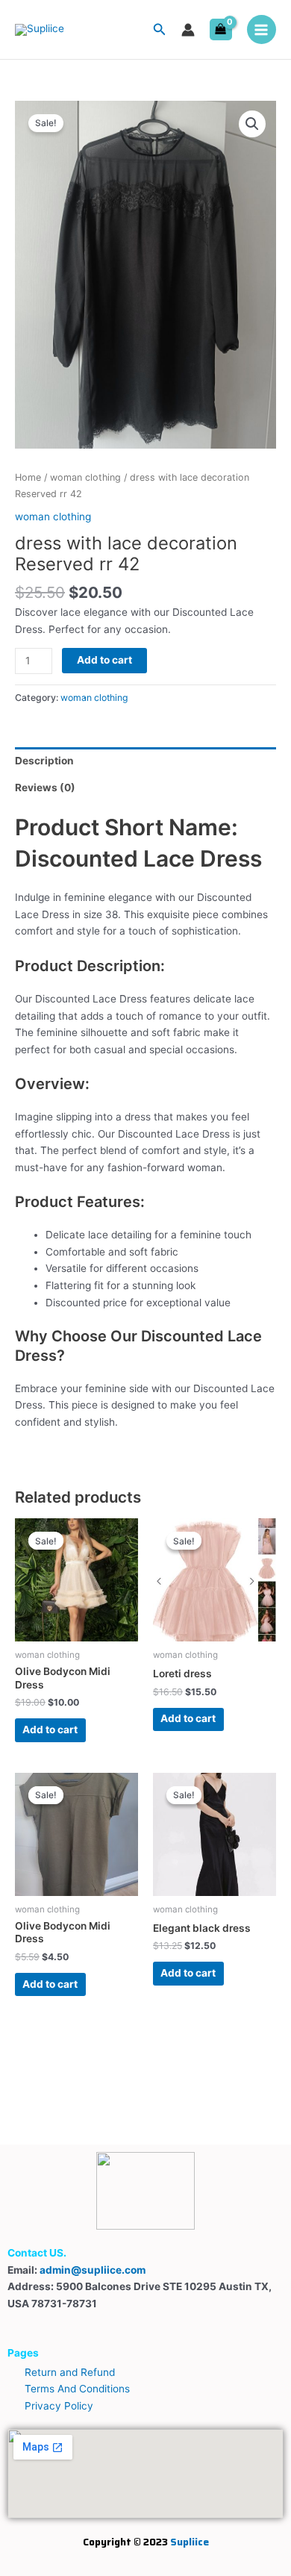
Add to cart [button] (50, 1730)
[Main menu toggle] (262, 29)
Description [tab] (44, 761)
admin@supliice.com (93, 2270)
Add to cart (104, 660)
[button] (160, 29)
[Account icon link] (188, 30)
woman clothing (85, 477)
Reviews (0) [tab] (45, 788)
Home (28, 477)
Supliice (190, 2542)
